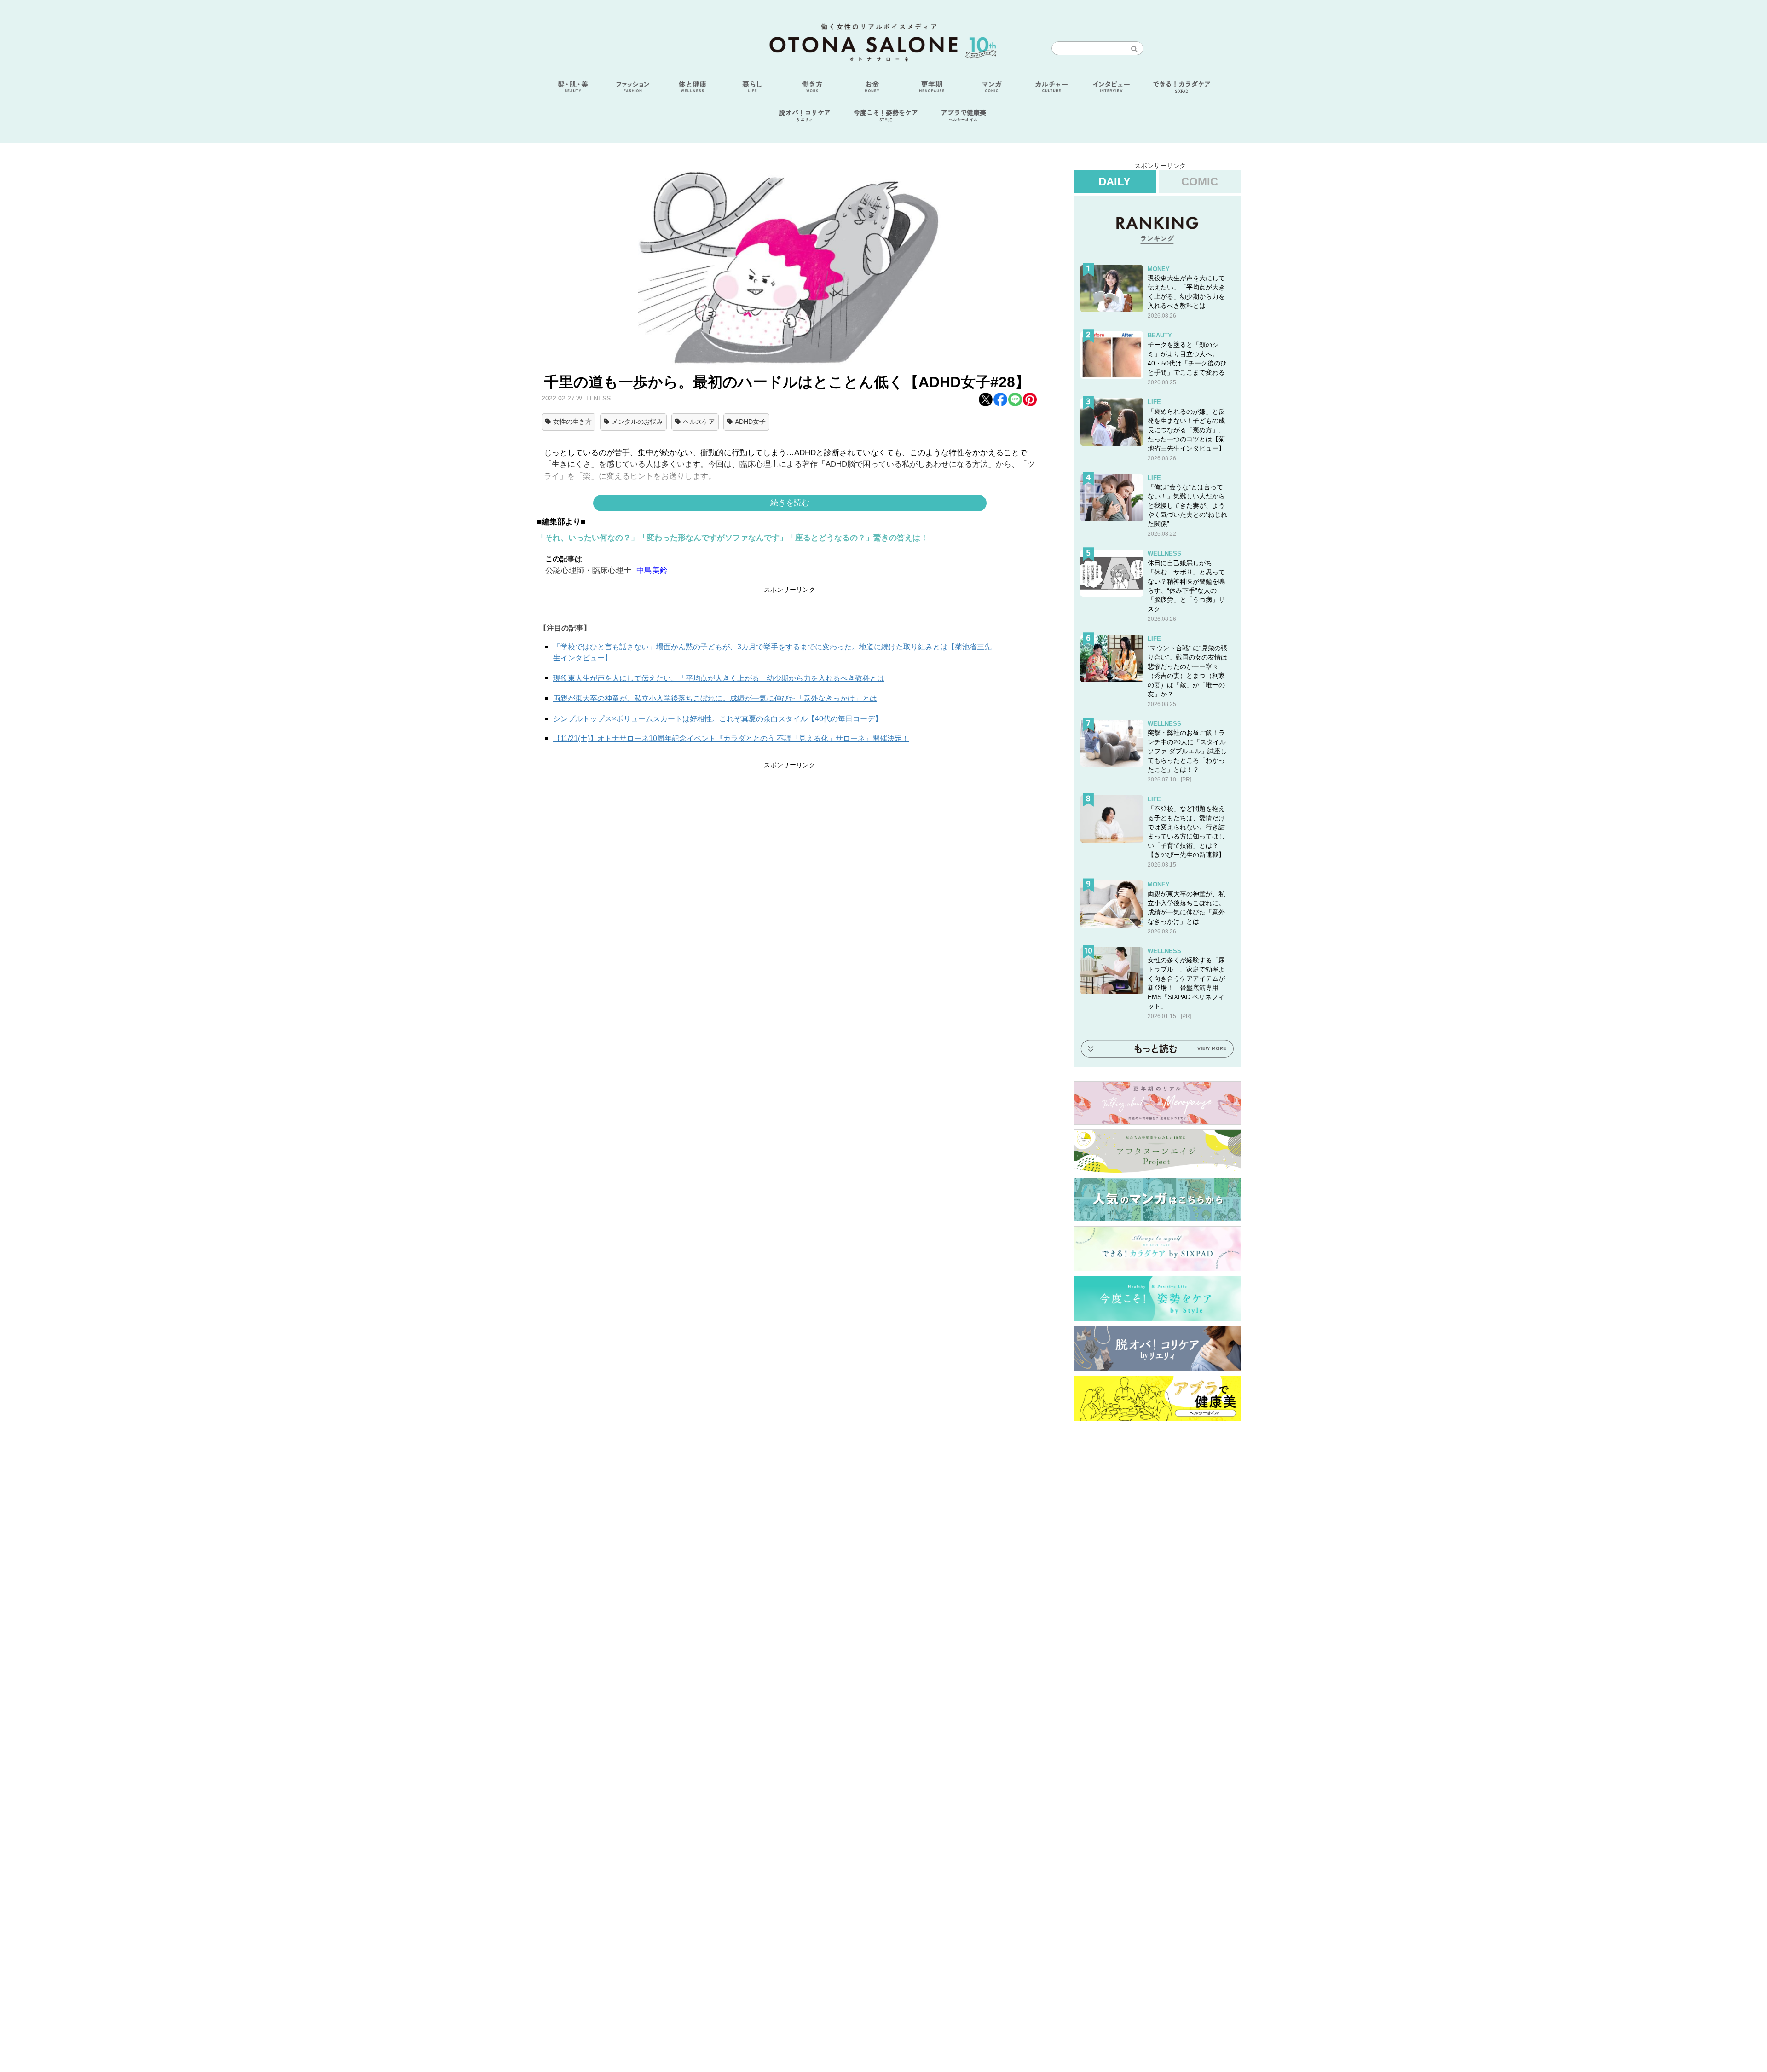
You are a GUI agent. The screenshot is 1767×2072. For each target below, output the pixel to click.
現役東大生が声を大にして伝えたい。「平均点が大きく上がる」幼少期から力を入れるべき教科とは (719, 678)
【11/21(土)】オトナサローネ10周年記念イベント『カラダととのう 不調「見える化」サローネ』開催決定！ (731, 738)
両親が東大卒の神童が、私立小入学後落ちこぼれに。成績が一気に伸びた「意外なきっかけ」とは (715, 698)
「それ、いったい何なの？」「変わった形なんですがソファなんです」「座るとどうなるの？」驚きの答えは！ (733, 538)
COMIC (1200, 182)
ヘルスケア (699, 422)
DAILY (1114, 182)
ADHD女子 (750, 422)
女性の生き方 (572, 422)
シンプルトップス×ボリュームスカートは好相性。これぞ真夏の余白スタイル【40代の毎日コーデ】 (718, 719)
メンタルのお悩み (637, 422)
